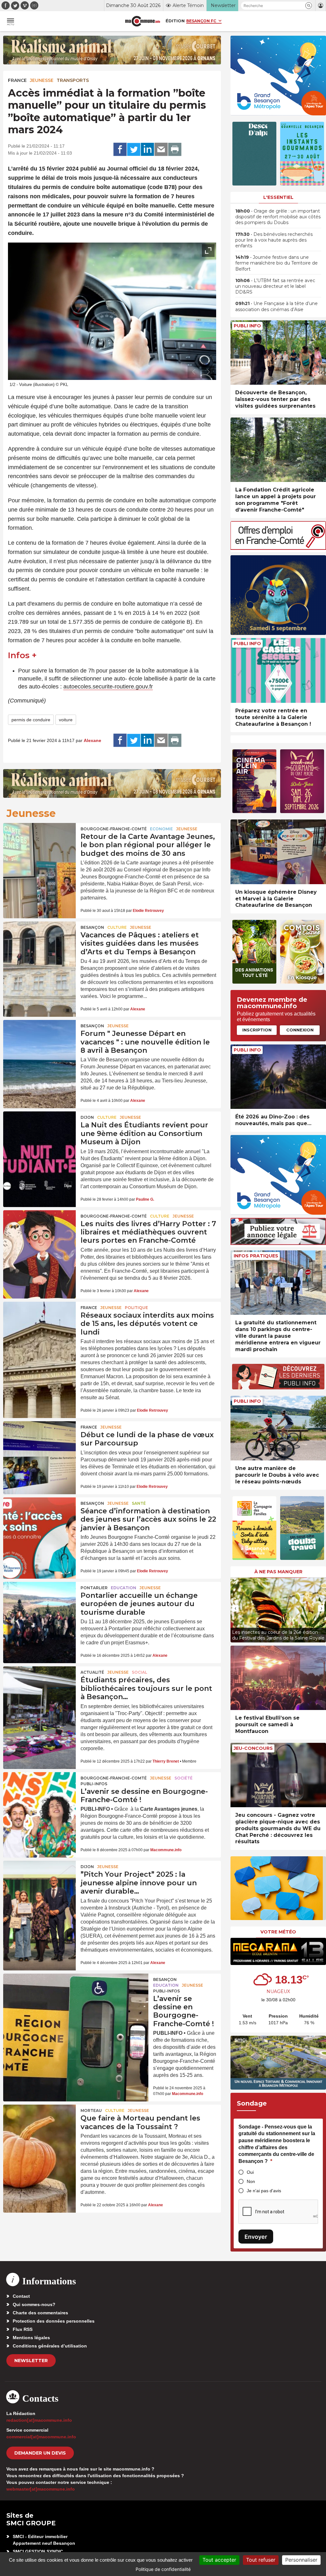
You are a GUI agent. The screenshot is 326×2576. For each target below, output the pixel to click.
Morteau (91, 2110)
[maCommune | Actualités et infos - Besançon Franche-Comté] (143, 21)
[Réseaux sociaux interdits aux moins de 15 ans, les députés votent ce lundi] (39, 1326)
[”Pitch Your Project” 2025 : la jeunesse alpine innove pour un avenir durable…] (39, 1885)
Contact (21, 2296)
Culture (117, 927)
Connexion (300, 1030)
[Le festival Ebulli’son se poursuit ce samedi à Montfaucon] (278, 1678)
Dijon (87, 1117)
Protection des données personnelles (54, 2321)
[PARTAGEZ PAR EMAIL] (161, 149)
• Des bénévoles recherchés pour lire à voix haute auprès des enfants (274, 240)
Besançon (92, 927)
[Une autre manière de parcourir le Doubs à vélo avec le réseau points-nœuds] (278, 1428)
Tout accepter (219, 2560)
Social (139, 1672)
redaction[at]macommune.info (39, 2420)
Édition (175, 21)
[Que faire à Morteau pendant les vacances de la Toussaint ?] (39, 2129)
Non (251, 2181)
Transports (73, 80)
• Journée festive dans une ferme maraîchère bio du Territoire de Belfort (276, 263)
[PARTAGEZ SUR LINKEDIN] (147, 149)
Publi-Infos (94, 1784)
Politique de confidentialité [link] (163, 2569)
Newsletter (31, 2361)
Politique (136, 1308)
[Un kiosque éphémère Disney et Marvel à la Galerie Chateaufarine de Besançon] (278, 852)
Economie (161, 829)
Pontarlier (94, 1588)
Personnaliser (301, 2560)
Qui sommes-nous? (34, 2304)
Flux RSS (23, 2329)
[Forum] (39, 1044)
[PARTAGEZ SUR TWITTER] (134, 149)
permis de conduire (31, 720)
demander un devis (40, 2453)
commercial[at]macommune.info (41, 2437)
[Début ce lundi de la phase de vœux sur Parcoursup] (39, 1446)
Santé (139, 1503)
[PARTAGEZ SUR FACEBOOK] (120, 149)
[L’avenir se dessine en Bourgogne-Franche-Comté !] (39, 1797)
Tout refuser (261, 2560)
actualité (92, 1672)
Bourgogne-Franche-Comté (114, 829)
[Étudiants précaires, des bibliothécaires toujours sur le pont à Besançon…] (39, 1691)
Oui (250, 2172)
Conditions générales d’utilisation (50, 2346)
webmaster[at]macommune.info (41, 2489)
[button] (309, 6)
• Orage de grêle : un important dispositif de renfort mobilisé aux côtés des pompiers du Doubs (278, 217)
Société (184, 1778)
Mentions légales (31, 2338)
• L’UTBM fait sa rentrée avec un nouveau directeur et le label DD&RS (275, 286)
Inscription (257, 1030)
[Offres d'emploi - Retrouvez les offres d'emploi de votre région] (278, 548)
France (17, 80)
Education (124, 1588)
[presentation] (194, 372)
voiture (66, 720)
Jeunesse (42, 80)
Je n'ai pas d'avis (264, 2191)
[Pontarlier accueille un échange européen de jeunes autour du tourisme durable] (39, 1606)
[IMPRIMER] (175, 149)
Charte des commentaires (40, 2313)
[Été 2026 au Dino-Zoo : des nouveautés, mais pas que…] (278, 1077)
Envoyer (256, 2237)
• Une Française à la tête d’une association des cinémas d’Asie (276, 306)
